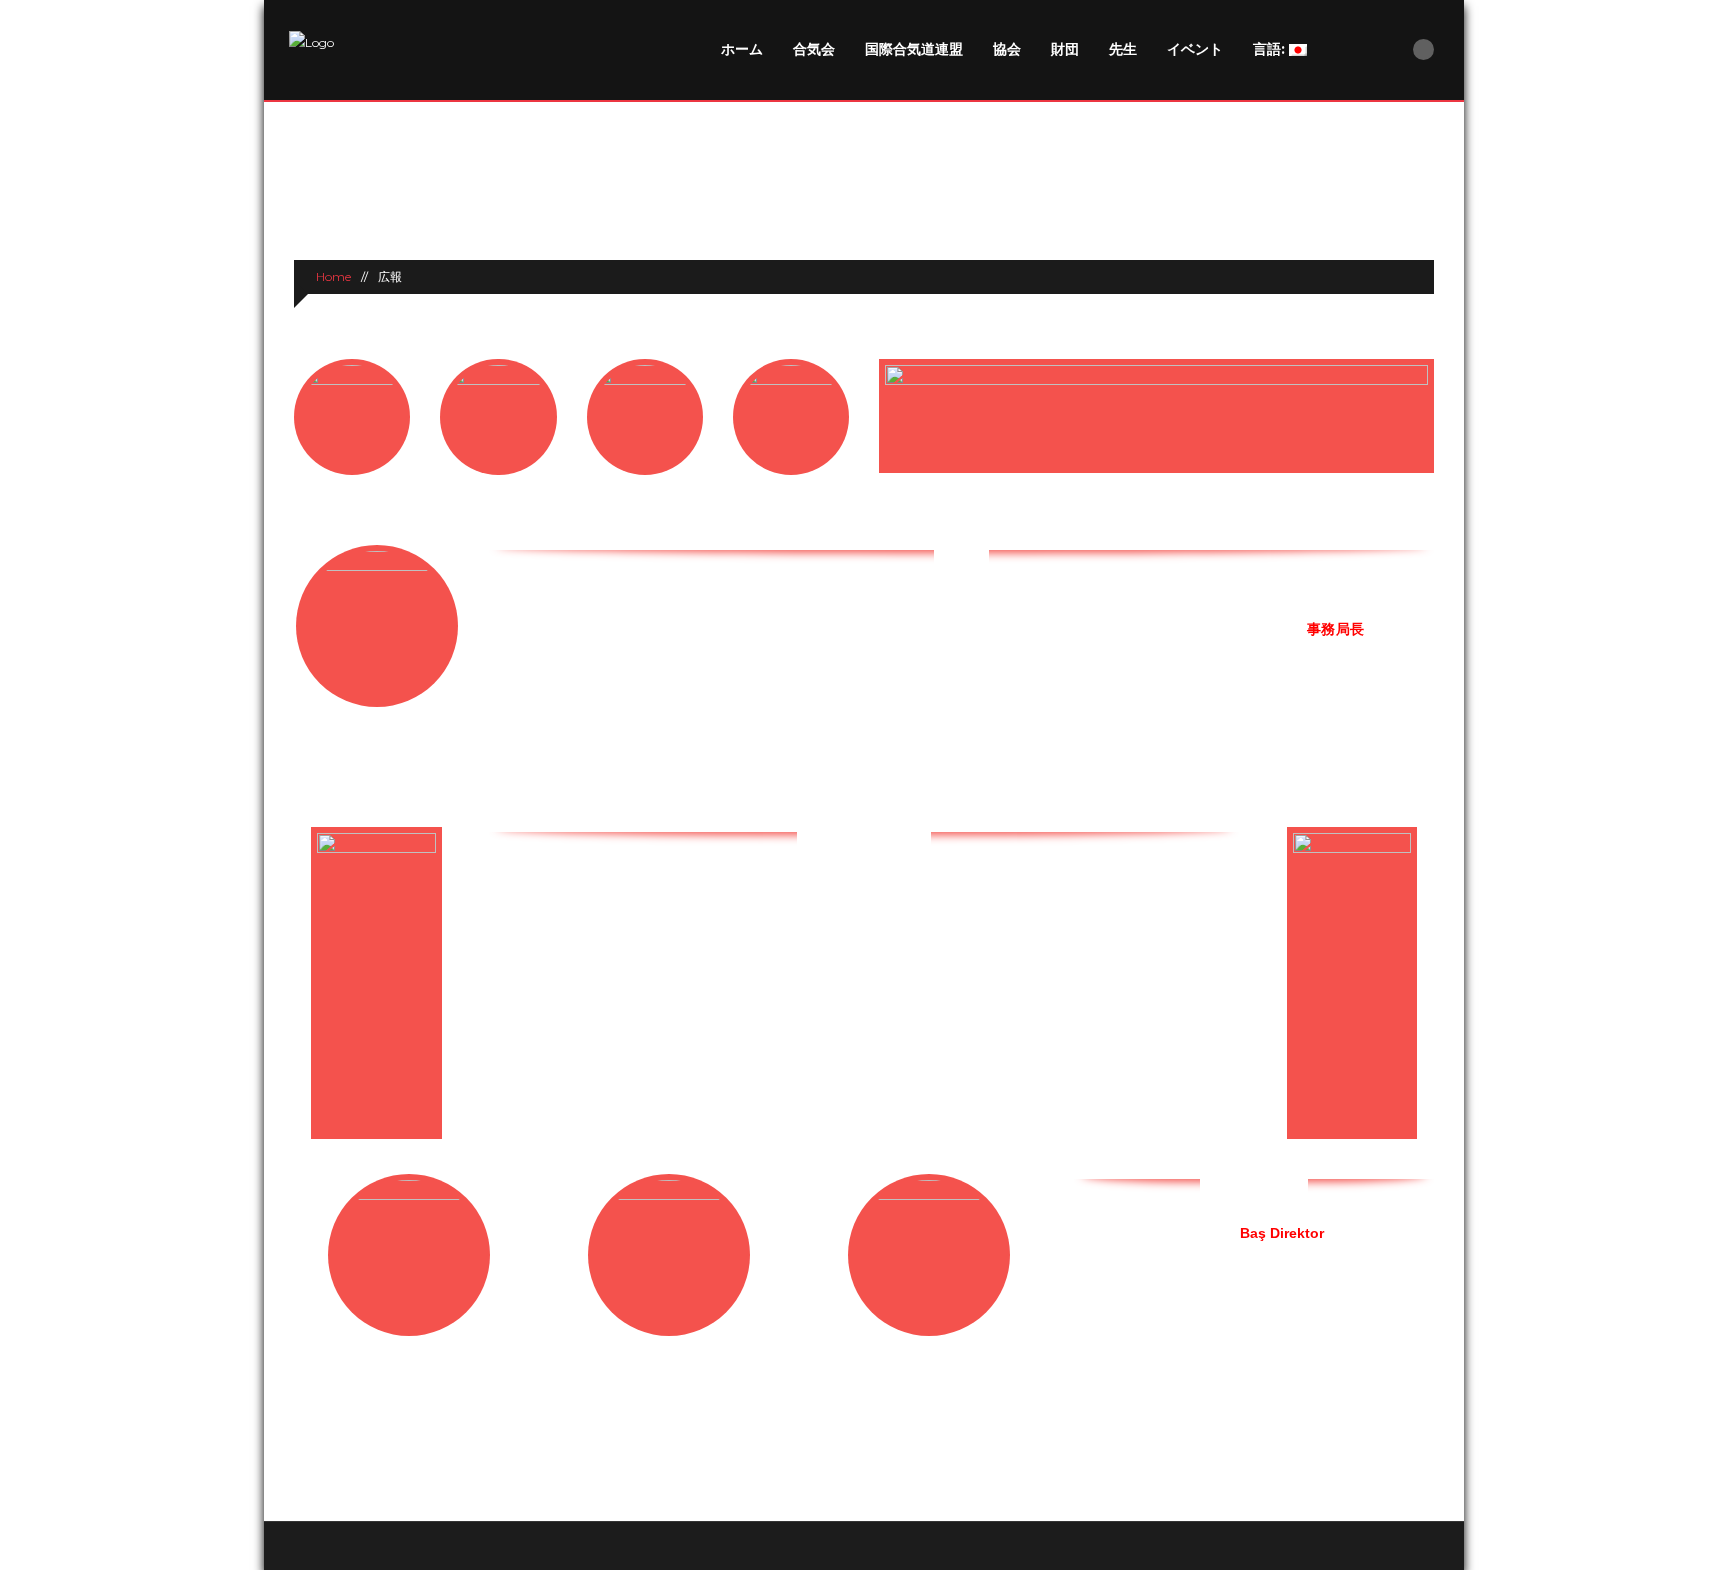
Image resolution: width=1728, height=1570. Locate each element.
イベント (1195, 49)
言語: (1271, 49)
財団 (1065, 49)
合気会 (814, 49)
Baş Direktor (1282, 1233)
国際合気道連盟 (914, 49)
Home (332, 276)
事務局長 (1335, 629)
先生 (1123, 49)
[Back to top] (864, 1545)
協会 (1007, 49)
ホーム (742, 49)
